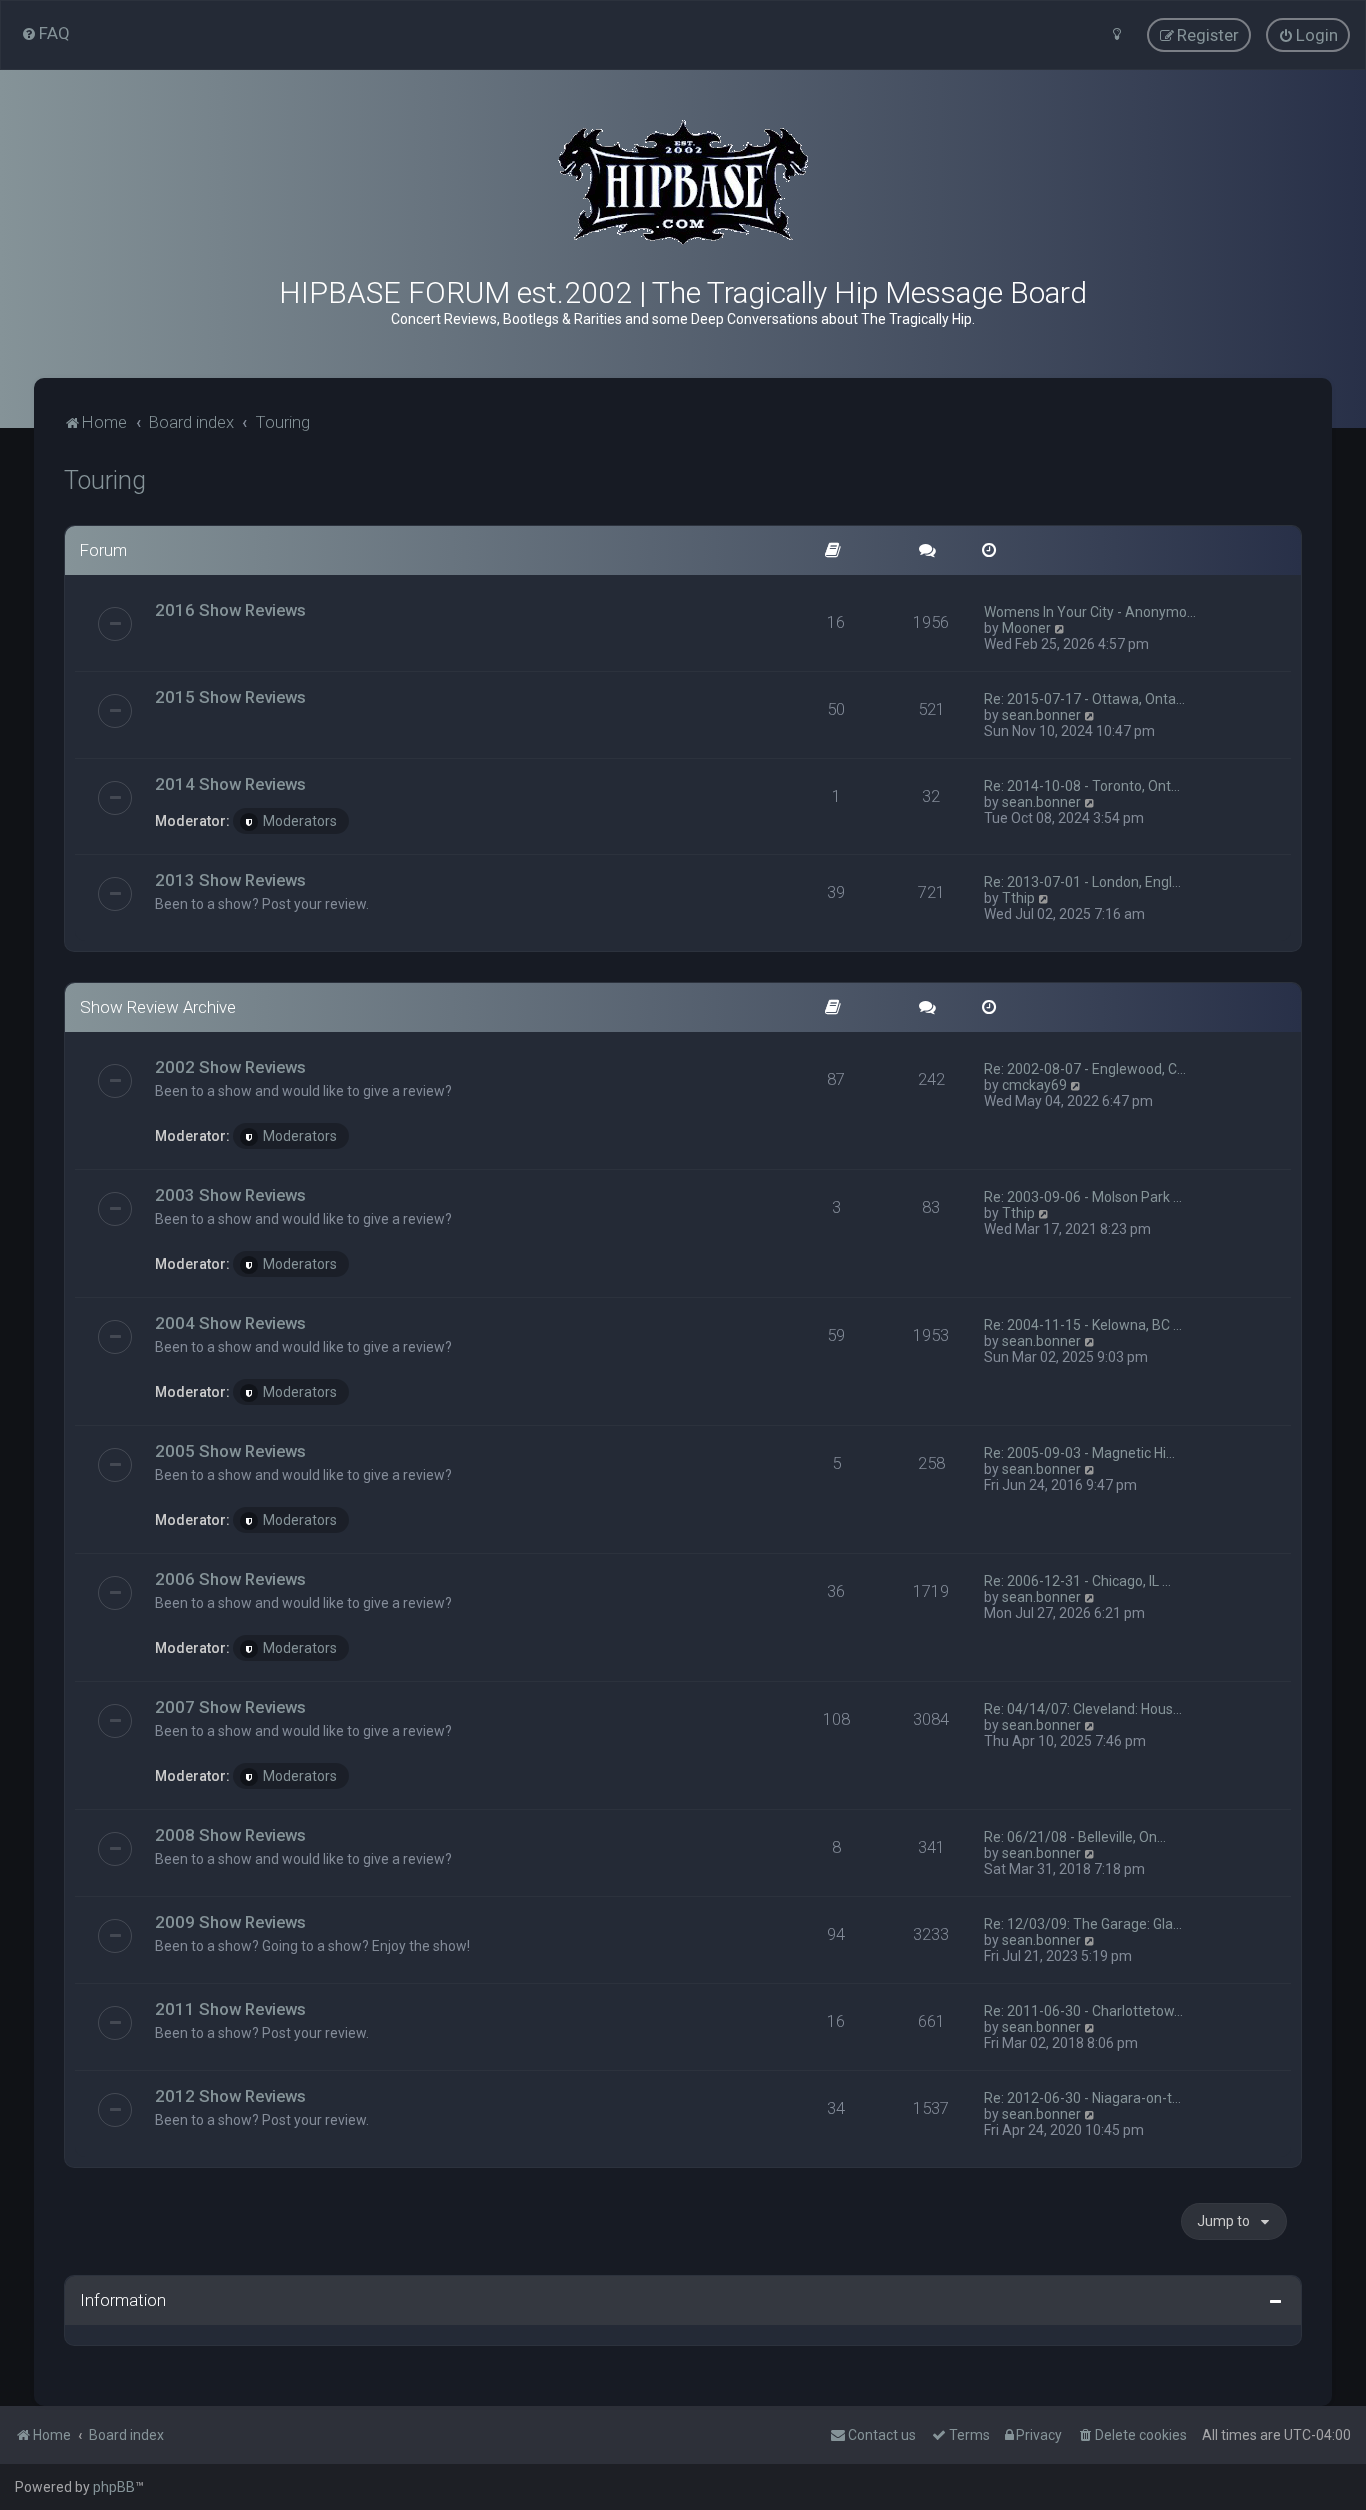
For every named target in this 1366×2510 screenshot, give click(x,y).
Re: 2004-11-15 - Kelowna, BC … (1083, 1325)
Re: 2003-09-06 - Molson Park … (1083, 1197)
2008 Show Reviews (230, 1835)
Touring (105, 480)
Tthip (1018, 898)
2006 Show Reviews (230, 1579)
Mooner (1026, 628)
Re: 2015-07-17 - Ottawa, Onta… (1084, 699)
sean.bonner (1041, 715)
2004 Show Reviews (230, 1323)
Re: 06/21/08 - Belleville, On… (1075, 1837)
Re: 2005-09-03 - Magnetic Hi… (1079, 1453)
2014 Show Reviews (230, 784)
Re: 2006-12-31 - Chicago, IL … (1077, 1581)
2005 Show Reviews (230, 1451)
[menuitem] (45, 33)
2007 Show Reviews (230, 1707)
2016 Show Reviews (230, 610)
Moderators (300, 821)
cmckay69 (1034, 1085)
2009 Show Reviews (230, 1922)
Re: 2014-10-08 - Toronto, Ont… (1082, 786)
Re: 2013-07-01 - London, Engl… (1082, 882)
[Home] (683, 182)
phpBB (114, 2487)
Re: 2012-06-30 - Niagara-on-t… (1082, 2098)
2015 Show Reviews (230, 697)
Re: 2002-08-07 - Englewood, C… (1085, 1069)
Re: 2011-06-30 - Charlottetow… (1083, 2011)
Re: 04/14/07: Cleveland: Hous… (1083, 1709)
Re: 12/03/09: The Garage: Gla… (1083, 1924)
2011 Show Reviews (230, 2009)
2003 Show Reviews (230, 1195)
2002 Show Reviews (230, 1067)
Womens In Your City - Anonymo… (1090, 612)
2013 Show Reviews (230, 880)
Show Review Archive (158, 1007)
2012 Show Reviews (230, 2096)
